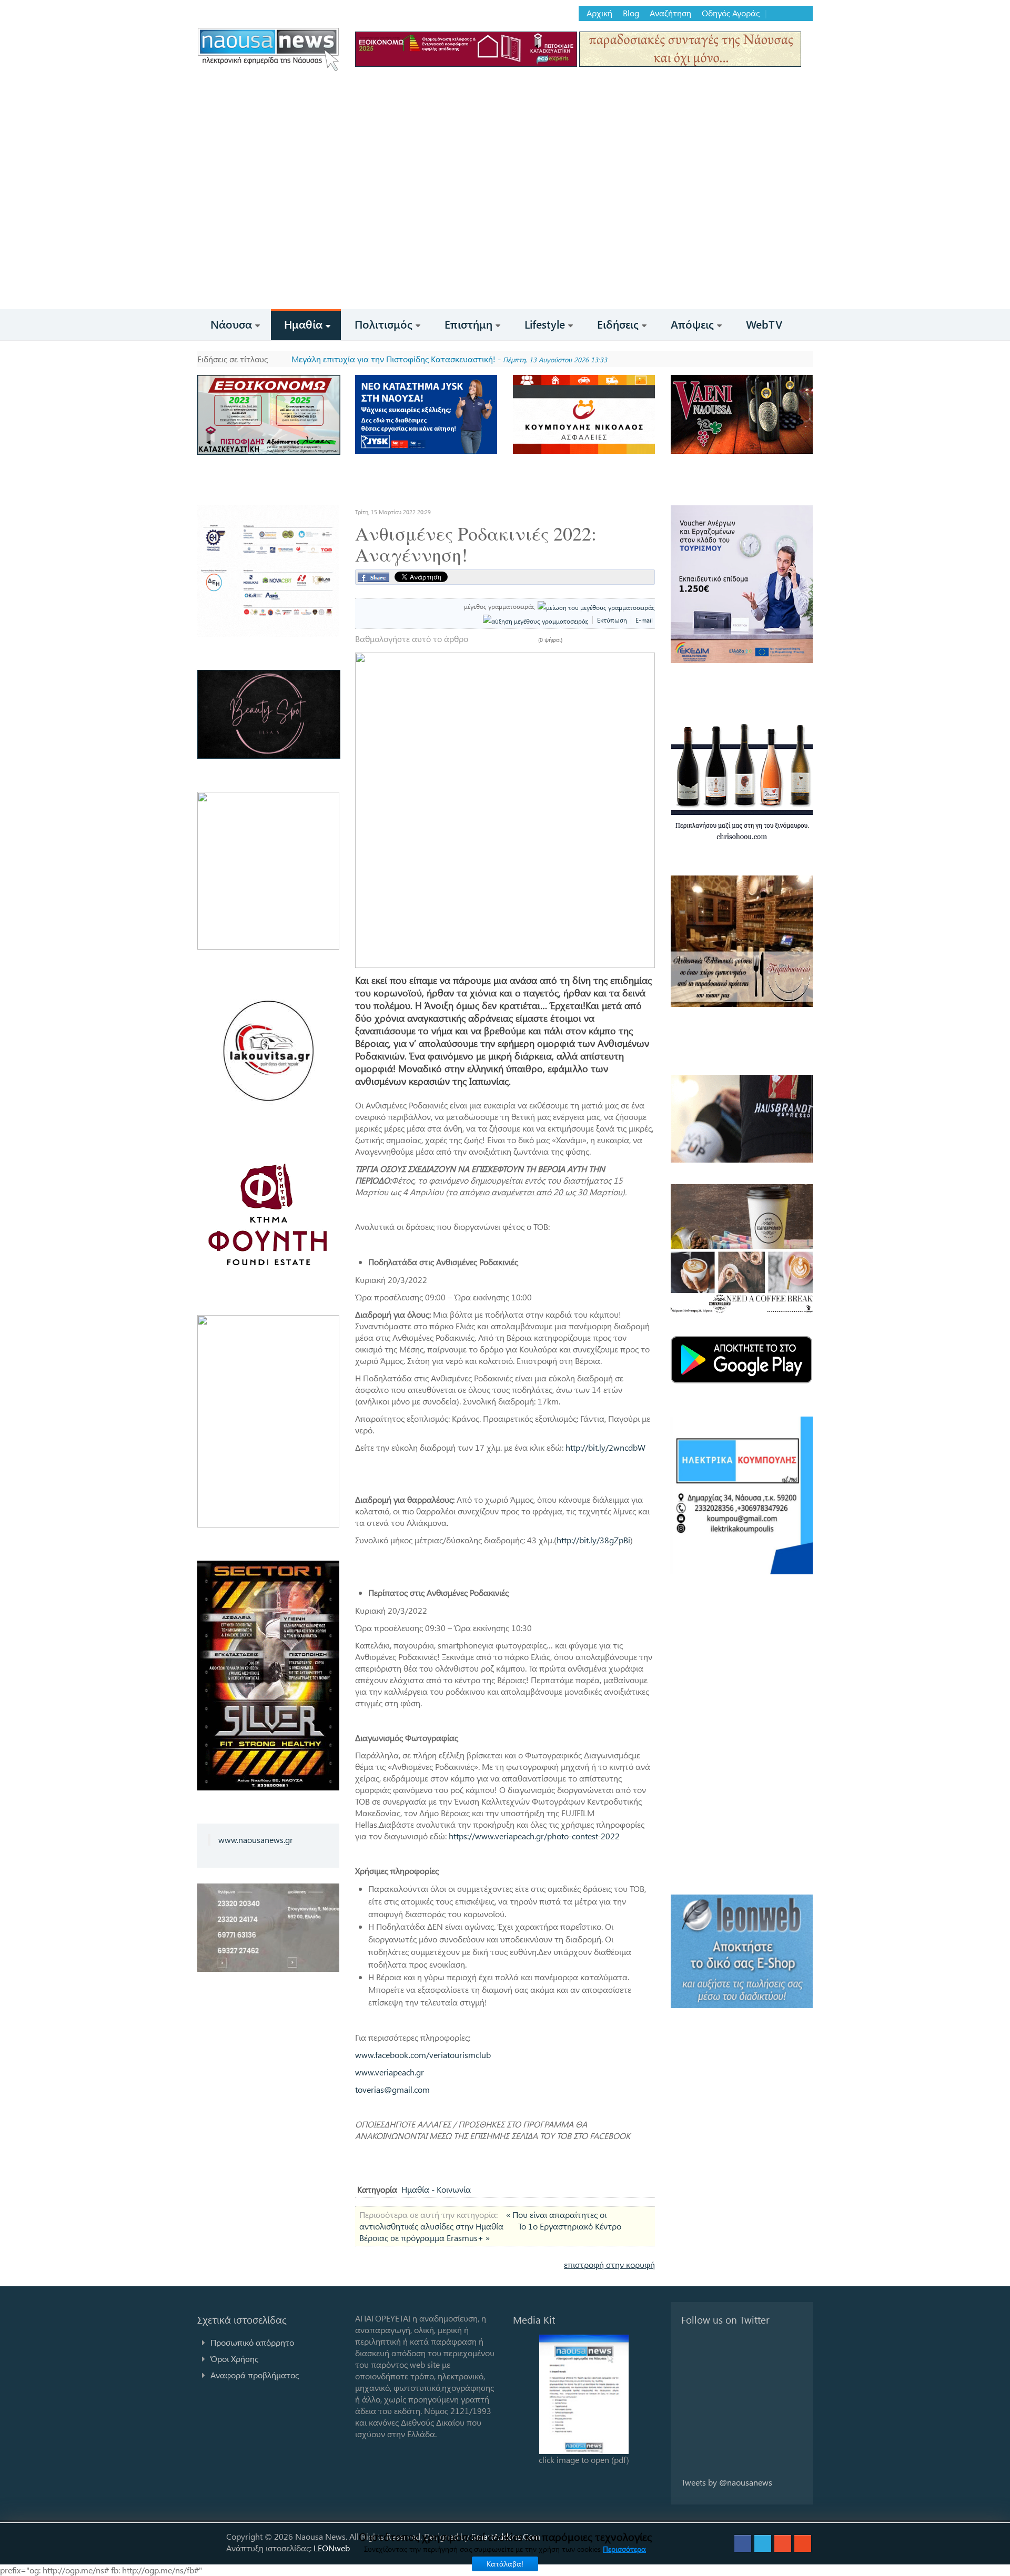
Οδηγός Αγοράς (731, 13)
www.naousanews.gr (256, 1840)
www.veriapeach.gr (390, 2072)
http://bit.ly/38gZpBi (593, 1540)
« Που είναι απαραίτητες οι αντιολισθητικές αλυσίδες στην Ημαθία (483, 2220)
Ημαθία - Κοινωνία (436, 2189)
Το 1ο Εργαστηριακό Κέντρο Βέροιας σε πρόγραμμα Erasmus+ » (490, 2232)
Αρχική (599, 13)
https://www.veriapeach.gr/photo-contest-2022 (534, 1836)
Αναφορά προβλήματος (255, 2375)
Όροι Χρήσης (234, 2359)
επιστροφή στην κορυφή (609, 2264)
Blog (631, 13)
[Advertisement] (505, 230)
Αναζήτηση (670, 13)
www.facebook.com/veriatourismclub (423, 2055)
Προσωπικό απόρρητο (252, 2342)
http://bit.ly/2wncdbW (605, 1447)
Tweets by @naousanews (727, 2482)
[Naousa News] (268, 49)
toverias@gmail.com (392, 2089)
